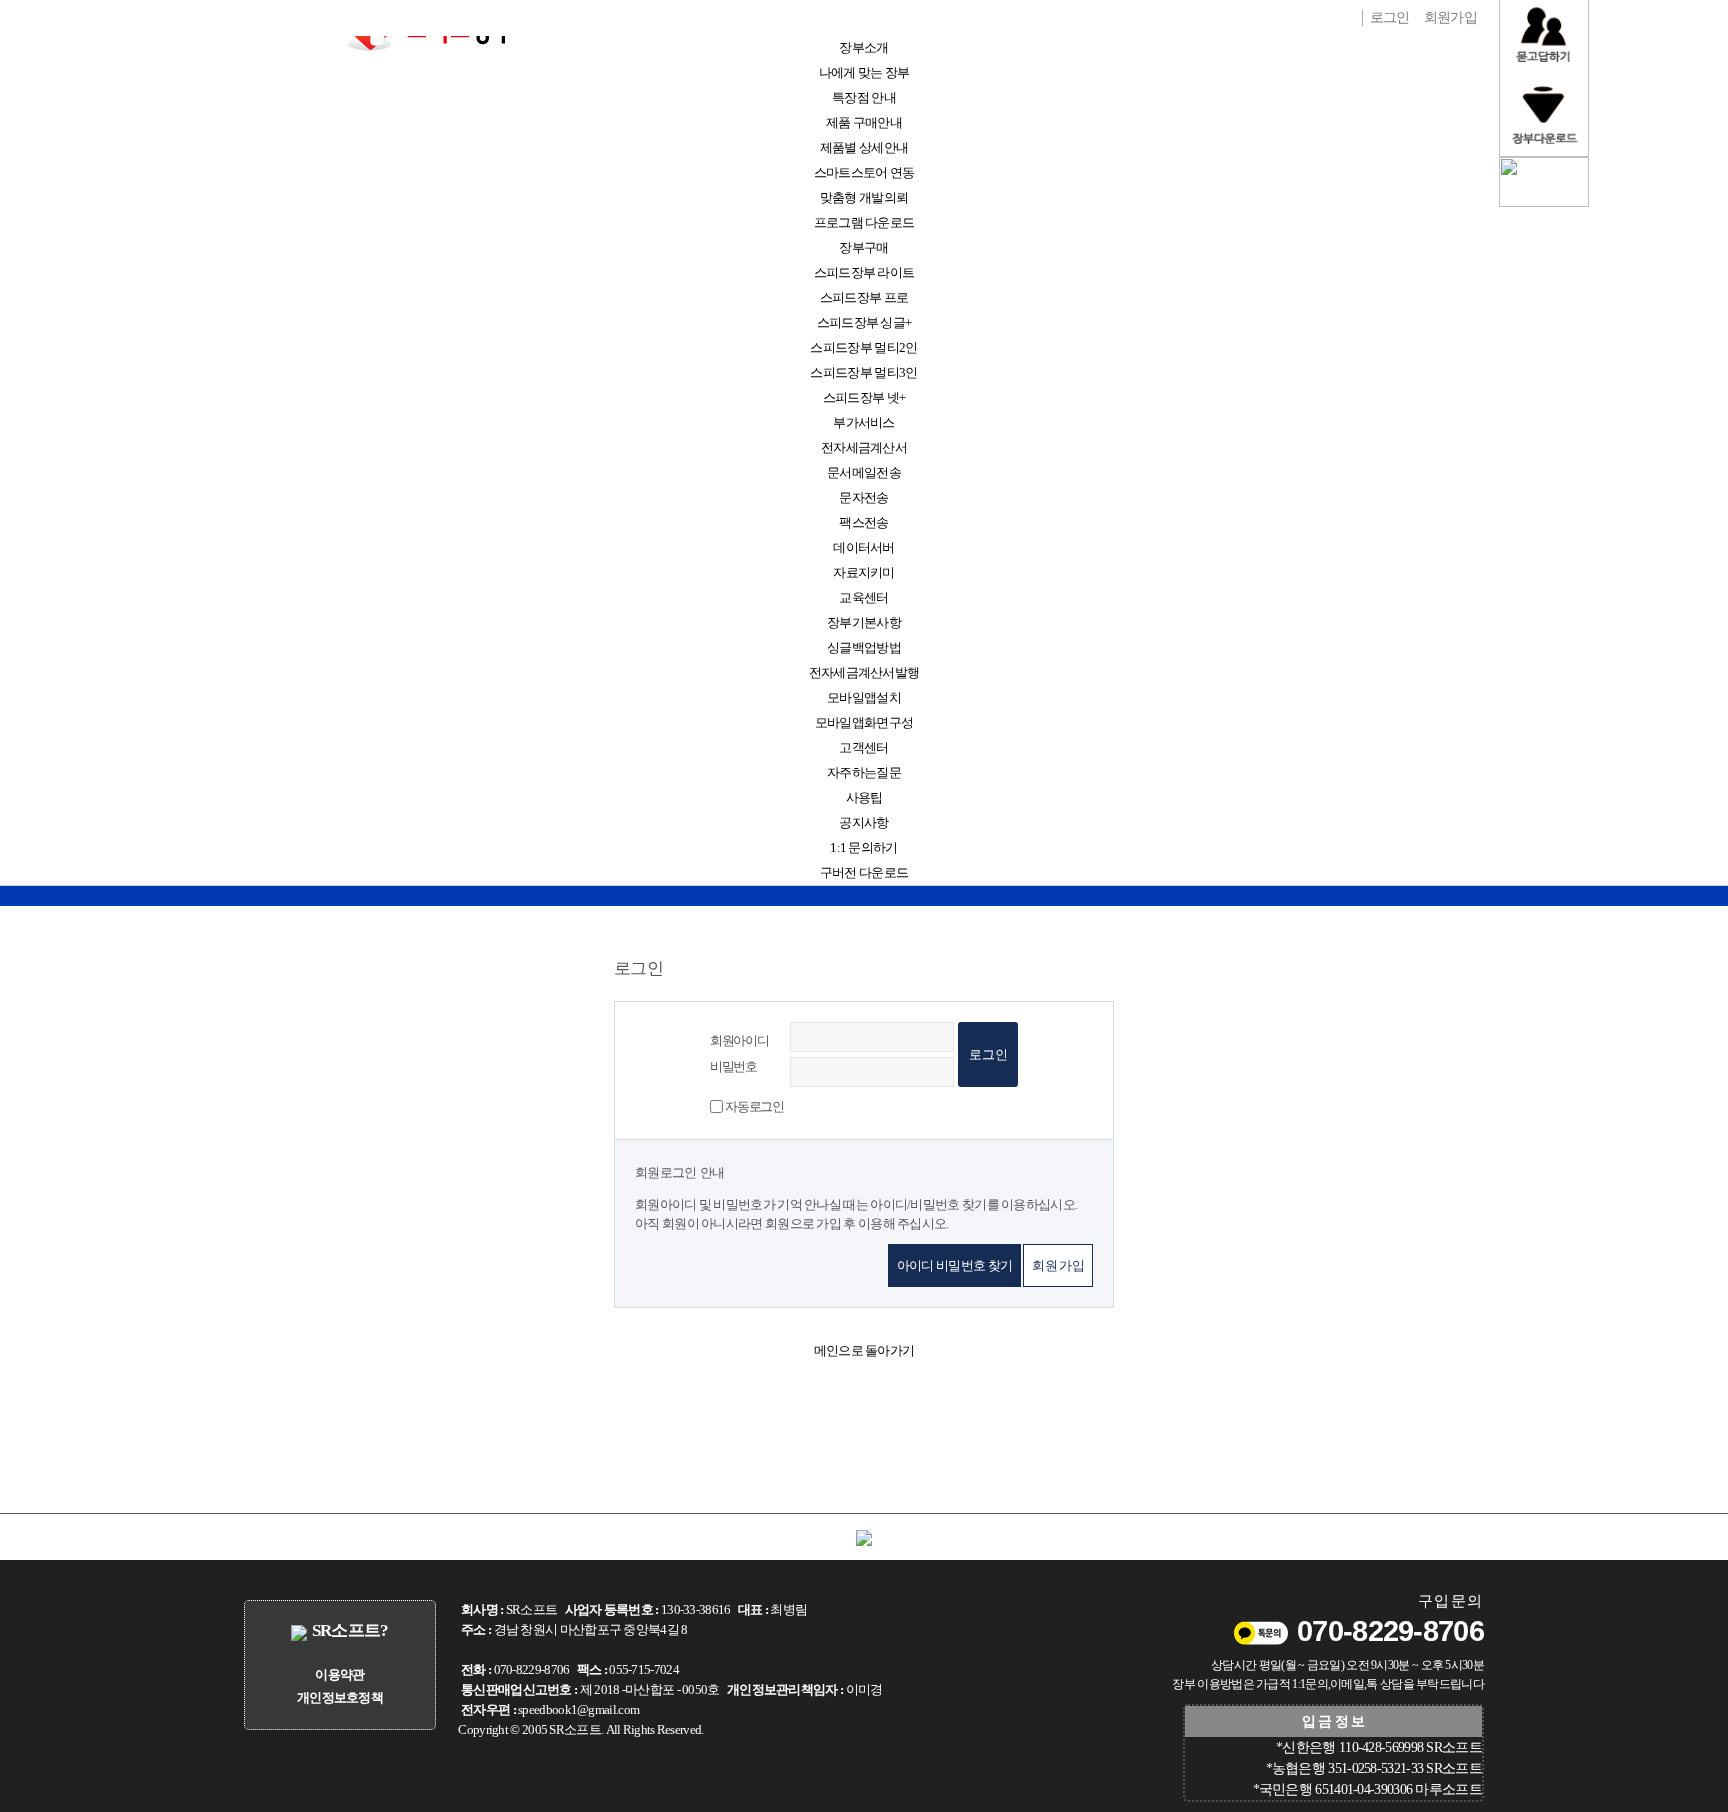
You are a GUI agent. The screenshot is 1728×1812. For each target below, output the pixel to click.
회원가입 (1450, 17)
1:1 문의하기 (863, 847)
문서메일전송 (864, 472)
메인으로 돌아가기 (864, 1350)
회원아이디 (739, 1040)
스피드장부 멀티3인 (863, 372)
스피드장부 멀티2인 (863, 347)
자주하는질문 (864, 772)
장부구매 (863, 247)
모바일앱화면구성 (864, 722)
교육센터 (863, 597)
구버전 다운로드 (864, 872)
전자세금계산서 (864, 447)
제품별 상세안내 (864, 147)
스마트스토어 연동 (864, 172)
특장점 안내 (864, 97)
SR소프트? (350, 1630)
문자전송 (863, 497)
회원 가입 (1058, 1265)
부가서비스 (864, 422)
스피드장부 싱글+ (864, 322)
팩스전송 (863, 522)
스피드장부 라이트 (864, 272)
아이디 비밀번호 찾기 (954, 1265)
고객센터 (863, 747)
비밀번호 (733, 1066)
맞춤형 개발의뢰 (864, 197)
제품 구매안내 (864, 122)
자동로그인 (754, 1106)
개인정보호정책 (340, 1697)
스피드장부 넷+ (864, 397)
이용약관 (339, 1674)
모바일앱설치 (864, 697)
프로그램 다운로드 (864, 222)
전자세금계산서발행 (864, 672)
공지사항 (863, 822)
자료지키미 (864, 572)
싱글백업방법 (864, 647)
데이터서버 (864, 547)
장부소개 (863, 47)
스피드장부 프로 (864, 297)
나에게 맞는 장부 (864, 72)
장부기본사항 (864, 622)
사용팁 (864, 797)
